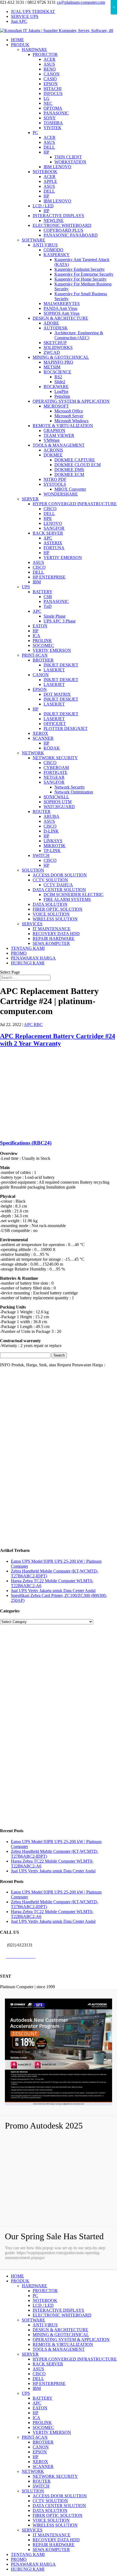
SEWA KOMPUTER (51, 943)
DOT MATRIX (57, 694)
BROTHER (43, 660)
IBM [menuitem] (37, 2388)
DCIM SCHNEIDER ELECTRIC (73, 895)
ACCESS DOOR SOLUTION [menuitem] (60, 2496)
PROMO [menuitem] (19, 2559)
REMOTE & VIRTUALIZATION (63, 426)
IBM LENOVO (57, 167)
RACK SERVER (48, 533)
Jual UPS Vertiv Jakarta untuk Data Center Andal (53, 1591)
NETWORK (33, 753)
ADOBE (51, 323)
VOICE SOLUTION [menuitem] (51, 2520)
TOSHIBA (53, 123)
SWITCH (41, 855)
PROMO (19, 953)
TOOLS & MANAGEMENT (59, 445)
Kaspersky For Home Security (81, 279)
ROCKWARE (56, 387)
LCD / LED (43, 206)
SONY (50, 118)
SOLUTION (33, 870)
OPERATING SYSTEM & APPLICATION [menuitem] (71, 2340)
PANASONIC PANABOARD (71, 235)
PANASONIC (56, 113)
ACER (50, 59)
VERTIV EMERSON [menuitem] (52, 2432)
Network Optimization (74, 792)
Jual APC (19, 21)
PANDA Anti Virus (60, 308)
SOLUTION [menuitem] (33, 2491)
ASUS (49, 64)
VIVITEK (53, 128)
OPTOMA (53, 108)
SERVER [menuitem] (30, 2354)
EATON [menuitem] (40, 2408)
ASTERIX (53, 543)
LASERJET (54, 670)
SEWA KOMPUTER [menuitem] (51, 2550)
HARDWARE (34, 50)
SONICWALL (56, 797)
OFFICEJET (55, 724)
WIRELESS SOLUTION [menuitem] (55, 2525)
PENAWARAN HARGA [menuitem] (33, 2564)
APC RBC (33, 1025)
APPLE (50, 181)
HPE (48, 518)
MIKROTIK (55, 846)
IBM (37, 582)
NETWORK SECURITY (55, 758)
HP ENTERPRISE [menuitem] (49, 2383)
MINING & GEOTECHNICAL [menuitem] (61, 2335)
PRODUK (20, 45)
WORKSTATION (70, 162)
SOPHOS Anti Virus (61, 313)
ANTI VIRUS (45, 245)
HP (46, 152)
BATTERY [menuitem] (43, 2398)
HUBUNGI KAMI (28, 963)
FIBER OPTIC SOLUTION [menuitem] (58, 2515)
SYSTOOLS (55, 484)
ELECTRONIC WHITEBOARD (62, 225)
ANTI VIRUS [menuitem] (45, 2325)
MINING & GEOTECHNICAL (61, 357)
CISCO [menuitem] (39, 2374)
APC (48, 538)
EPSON (51, 84)
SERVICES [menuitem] (32, 2530)
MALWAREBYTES (62, 304)
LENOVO (53, 523)
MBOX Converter (70, 489)
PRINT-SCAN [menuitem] (35, 2437)
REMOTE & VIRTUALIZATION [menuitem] (63, 2344)
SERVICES (32, 924)
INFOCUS (53, 93)
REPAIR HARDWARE (54, 938)
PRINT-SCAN (35, 655)
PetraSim (62, 396)
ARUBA (51, 816)
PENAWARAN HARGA (33, 958)
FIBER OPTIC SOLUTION (58, 909)
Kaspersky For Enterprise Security (84, 274)
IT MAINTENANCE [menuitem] (52, 2535)
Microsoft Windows (71, 421)
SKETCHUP (55, 343)
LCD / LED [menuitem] (43, 2305)
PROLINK (42, 641)
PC (35, 133)
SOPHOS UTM (58, 802)
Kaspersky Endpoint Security (80, 269)
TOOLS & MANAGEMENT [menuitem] (59, 2349)
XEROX (40, 733)
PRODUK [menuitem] (20, 2281)
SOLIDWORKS (58, 347)
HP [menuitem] (36, 2413)
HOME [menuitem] (17, 2276)
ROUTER (42, 811)
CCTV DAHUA (58, 885)
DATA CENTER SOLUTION (59, 890)
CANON (52, 74)
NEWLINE (54, 220)
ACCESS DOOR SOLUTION (60, 875)
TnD (48, 606)
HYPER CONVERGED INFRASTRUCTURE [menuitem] (75, 2359)
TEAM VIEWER (59, 435)
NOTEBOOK (45, 172)
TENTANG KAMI (28, 948)
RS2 (58, 377)
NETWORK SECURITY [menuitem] (55, 2476)
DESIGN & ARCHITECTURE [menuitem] (60, 2330)
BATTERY (43, 592)
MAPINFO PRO (58, 362)
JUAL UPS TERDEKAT (33, 12)
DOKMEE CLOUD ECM (78, 465)
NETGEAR (54, 777)
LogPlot (61, 391)
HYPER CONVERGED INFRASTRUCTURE (75, 504)
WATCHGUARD (59, 807)
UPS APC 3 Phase (60, 621)
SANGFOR (54, 528)
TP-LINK (52, 851)
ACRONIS (53, 450)
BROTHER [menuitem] (43, 2442)
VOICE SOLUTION (51, 914)
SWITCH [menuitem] (41, 2486)
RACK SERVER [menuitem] (48, 2364)
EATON (40, 626)
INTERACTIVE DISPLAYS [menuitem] (58, 2310)
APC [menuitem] (37, 2403)
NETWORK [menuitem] (33, 2471)
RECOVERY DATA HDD (56, 934)
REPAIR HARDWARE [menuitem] (54, 2545)
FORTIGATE (56, 772)
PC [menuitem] (35, 2296)
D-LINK (51, 831)
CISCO (50, 509)
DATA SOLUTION (50, 904)
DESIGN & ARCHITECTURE (60, 318)
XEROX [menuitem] (40, 2462)
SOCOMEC (43, 645)
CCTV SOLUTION (50, 880)
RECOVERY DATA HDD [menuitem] (56, 2540)
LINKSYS (53, 841)
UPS (26, 587)
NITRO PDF (55, 479)
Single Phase (55, 616)
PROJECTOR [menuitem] (45, 2291)
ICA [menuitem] (36, 2418)
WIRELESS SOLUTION (55, 919)
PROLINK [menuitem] (42, 2423)
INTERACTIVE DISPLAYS (58, 216)
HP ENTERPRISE (49, 577)
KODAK (52, 748)
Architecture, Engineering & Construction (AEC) (79, 335)
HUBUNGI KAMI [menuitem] (28, 2569)
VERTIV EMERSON (63, 558)
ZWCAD (52, 352)
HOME (17, 40)
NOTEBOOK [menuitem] (45, 2300)
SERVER (30, 499)
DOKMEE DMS (69, 470)
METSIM (52, 367)
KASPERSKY (57, 255)
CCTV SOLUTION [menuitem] (50, 2501)
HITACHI (53, 89)
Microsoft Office (69, 411)
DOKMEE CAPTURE (75, 460)
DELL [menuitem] (38, 2379)
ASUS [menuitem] (38, 2369)
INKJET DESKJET (61, 665)
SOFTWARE (33, 240)
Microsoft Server (69, 416)
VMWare (52, 440)
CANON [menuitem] (41, 2447)
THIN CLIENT (68, 157)
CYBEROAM (56, 768)
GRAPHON (54, 431)
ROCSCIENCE (57, 372)
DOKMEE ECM (69, 474)
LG (47, 98)
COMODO (53, 250)
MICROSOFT (56, 406)
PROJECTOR (45, 54)
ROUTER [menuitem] (42, 2481)
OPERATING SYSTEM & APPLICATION (71, 401)
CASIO (50, 79)
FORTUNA (54, 548)
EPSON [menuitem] (40, 2452)
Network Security (70, 787)
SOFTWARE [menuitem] (33, 2320)
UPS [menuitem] (26, 2393)
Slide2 (60, 382)
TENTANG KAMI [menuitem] (28, 2554)
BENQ (50, 69)
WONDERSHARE (61, 494)
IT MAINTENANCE (52, 929)
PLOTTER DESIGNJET (66, 728)
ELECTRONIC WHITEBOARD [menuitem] (62, 2315)
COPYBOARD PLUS (63, 230)
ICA (36, 636)
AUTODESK (56, 328)
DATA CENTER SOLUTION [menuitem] (59, 2506)
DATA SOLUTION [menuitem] (50, 2510)
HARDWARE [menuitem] (34, 2286)
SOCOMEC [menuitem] (43, 2427)
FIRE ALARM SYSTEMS (67, 899)
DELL (49, 147)
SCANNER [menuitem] (43, 2467)
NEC (48, 103)
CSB (48, 597)
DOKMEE (53, 455)
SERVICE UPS (25, 16)
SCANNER (43, 738)
